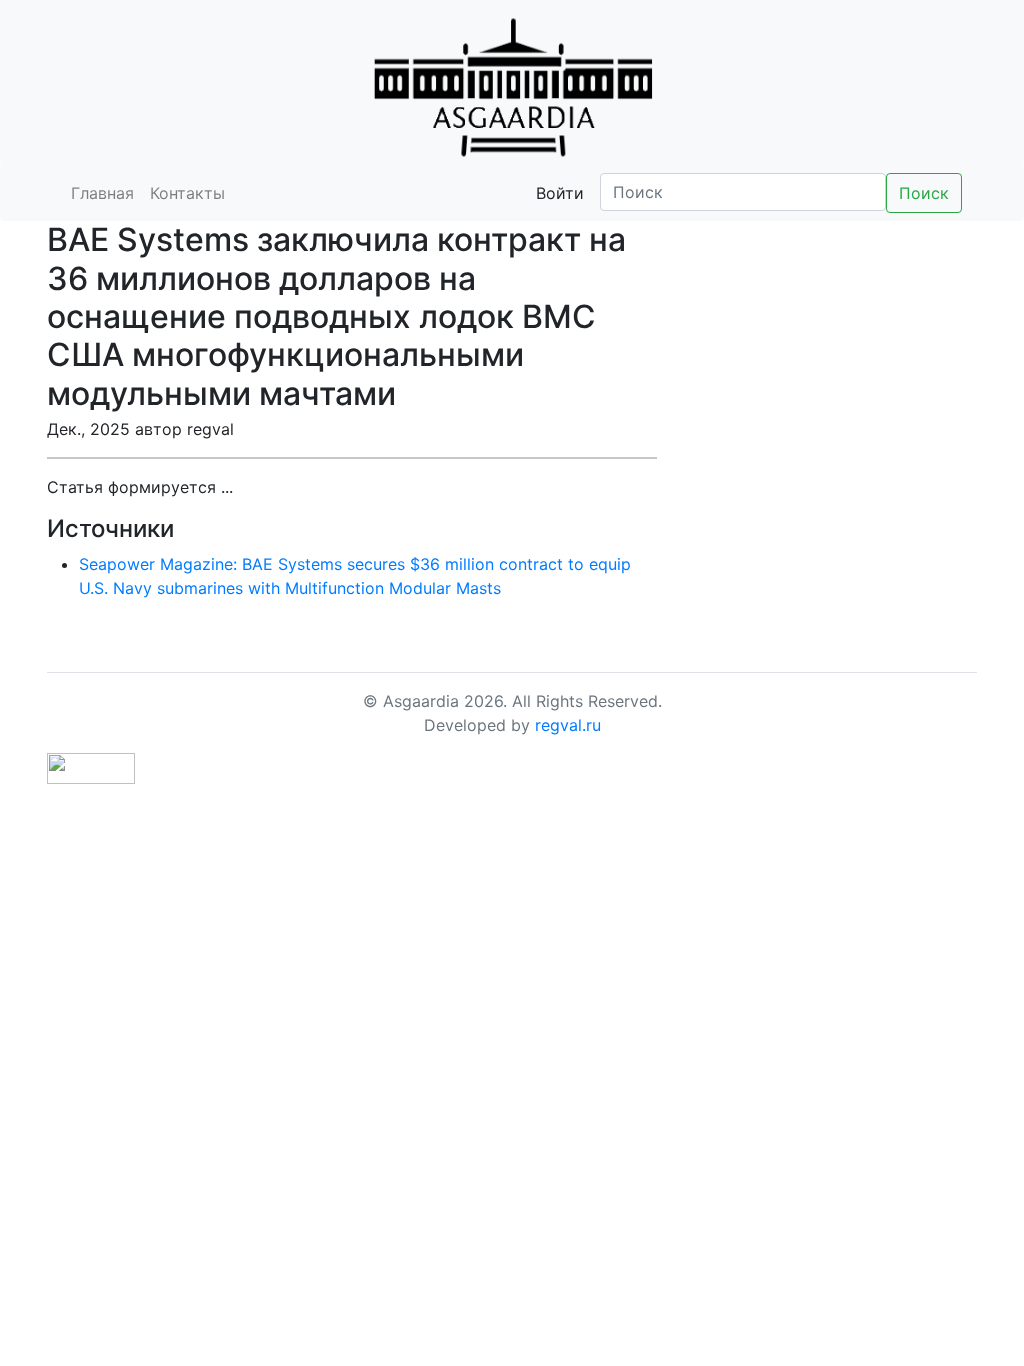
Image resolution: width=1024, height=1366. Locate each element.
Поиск (924, 193)
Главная (102, 193)
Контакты (187, 193)
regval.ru (568, 725)
